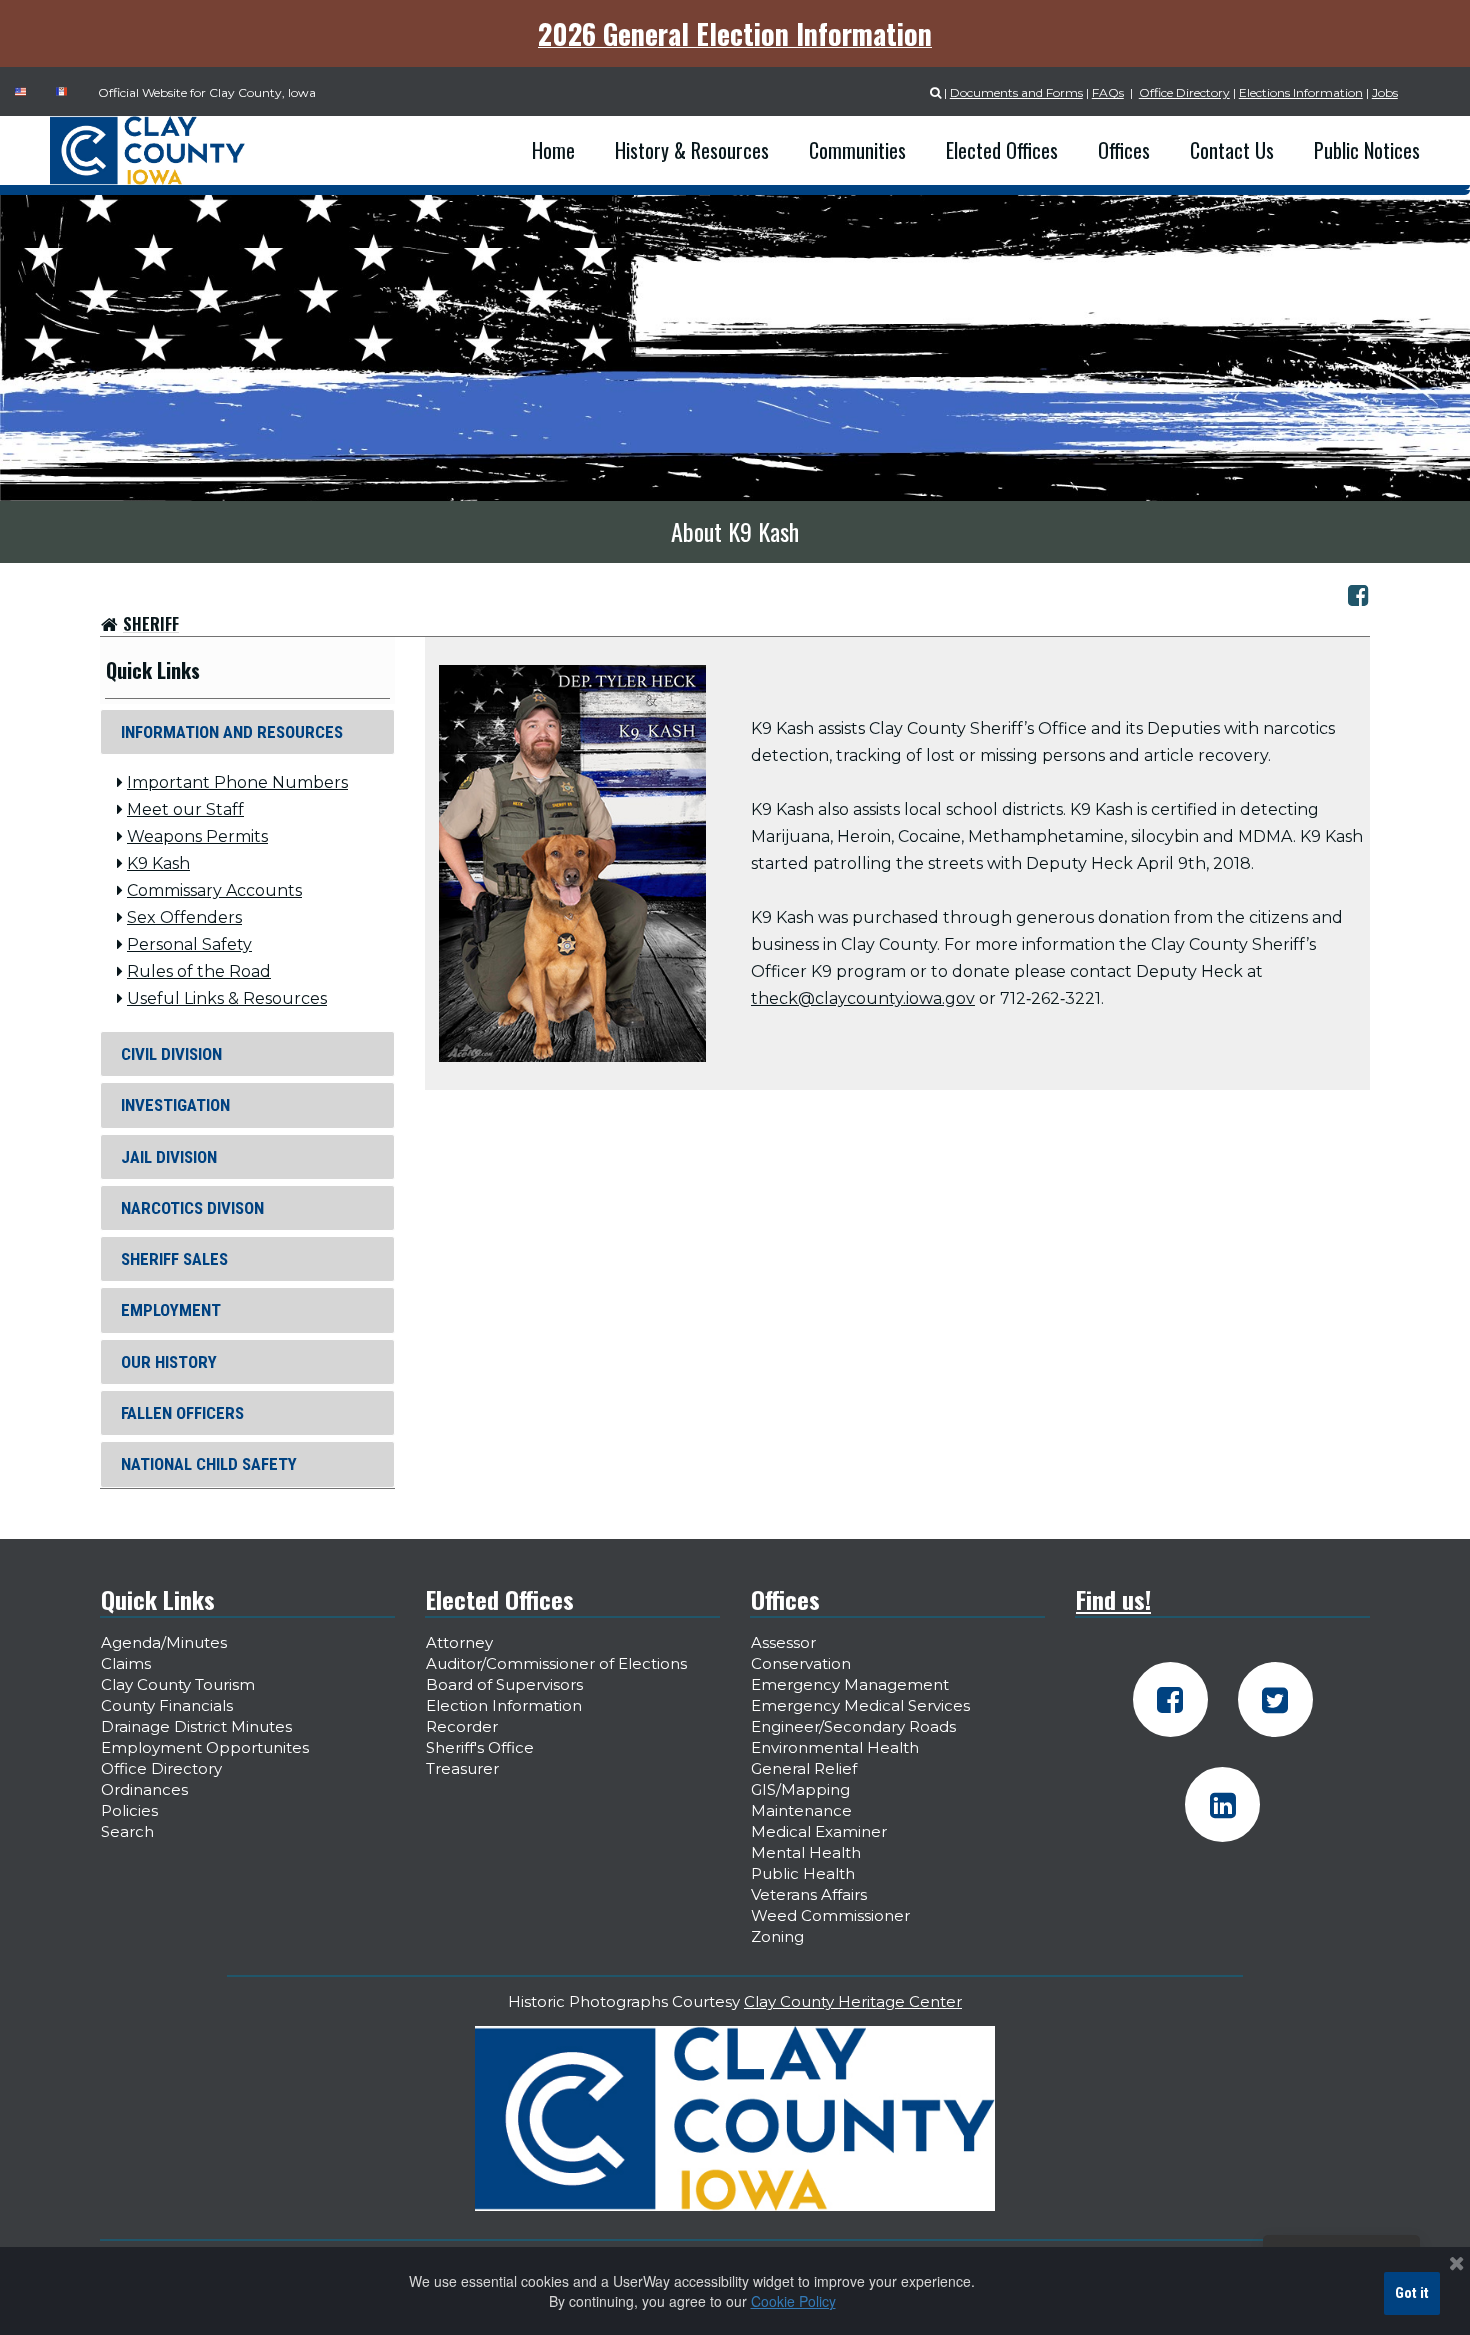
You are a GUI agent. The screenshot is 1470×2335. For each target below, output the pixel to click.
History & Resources (692, 150)
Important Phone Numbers (237, 782)
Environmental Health (835, 1747)
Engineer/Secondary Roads (853, 1726)
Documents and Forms (1016, 92)
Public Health (803, 1873)
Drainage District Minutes (196, 1726)
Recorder (462, 1726)
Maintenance (801, 1810)
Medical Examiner (819, 1831)
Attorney (459, 1642)
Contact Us (1232, 150)
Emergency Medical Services (860, 1705)
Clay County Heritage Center (853, 2001)
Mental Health (806, 1852)
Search (127, 1831)
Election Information (504, 1705)
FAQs (1108, 92)
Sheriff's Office (480, 1747)
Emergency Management (850, 1684)
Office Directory (1184, 92)
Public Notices (1367, 150)
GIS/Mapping (800, 1789)
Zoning (777, 1936)
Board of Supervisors (504, 1684)
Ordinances (144, 1789)
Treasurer (462, 1768)
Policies (129, 1810)
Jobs (1385, 92)
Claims (126, 1663)
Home (553, 150)
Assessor (783, 1642)
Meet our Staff (185, 809)
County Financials (167, 1705)
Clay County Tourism (178, 1684)
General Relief (804, 1768)
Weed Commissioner (830, 1915)
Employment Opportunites (205, 1747)
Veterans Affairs (809, 1894)
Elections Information (1301, 92)
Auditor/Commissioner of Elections (556, 1663)
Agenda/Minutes (164, 1642)
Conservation (801, 1663)
